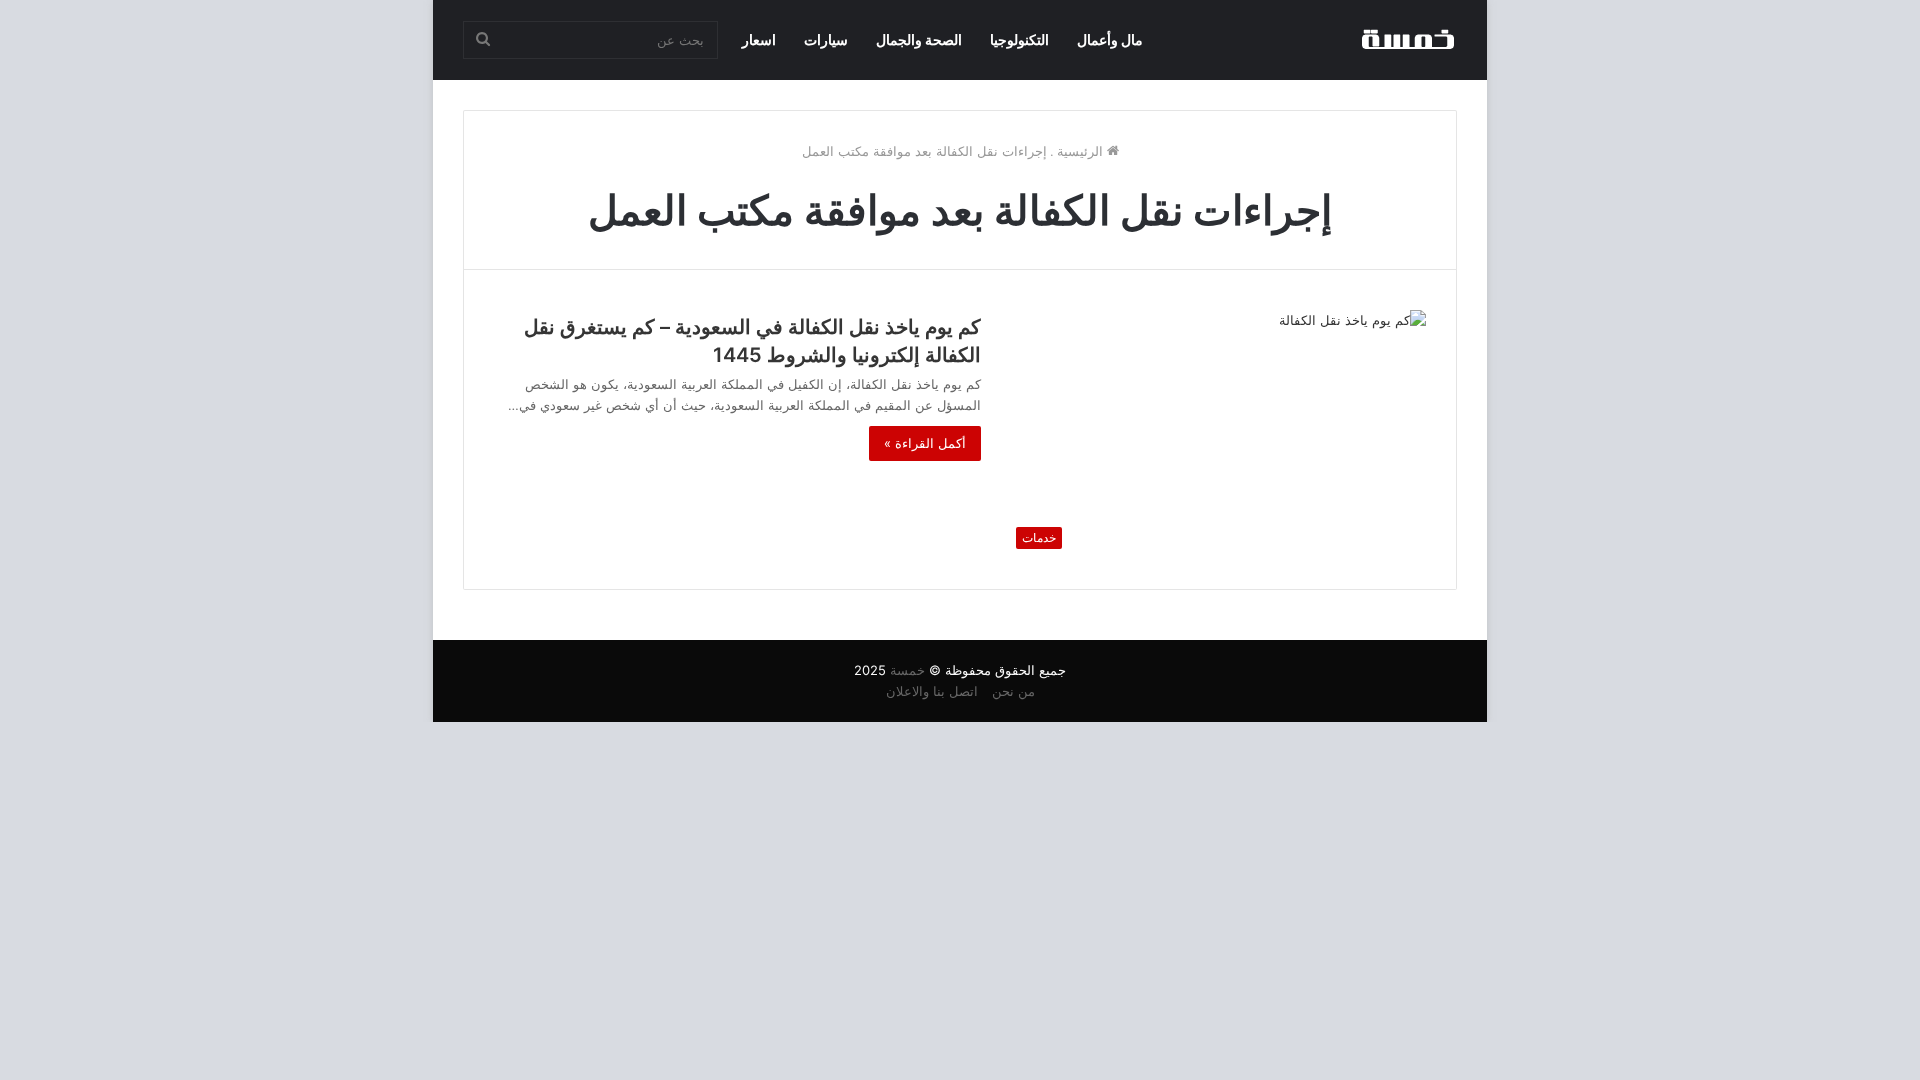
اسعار (759, 39)
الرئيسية (1082, 151)
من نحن (1013, 691)
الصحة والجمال (919, 39)
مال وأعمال (1110, 39)
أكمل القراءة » (925, 443)
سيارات (826, 39)
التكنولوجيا (1019, 39)
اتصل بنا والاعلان (932, 691)
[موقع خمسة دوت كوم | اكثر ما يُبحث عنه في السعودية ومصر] (1407, 40)
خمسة (907, 670)
